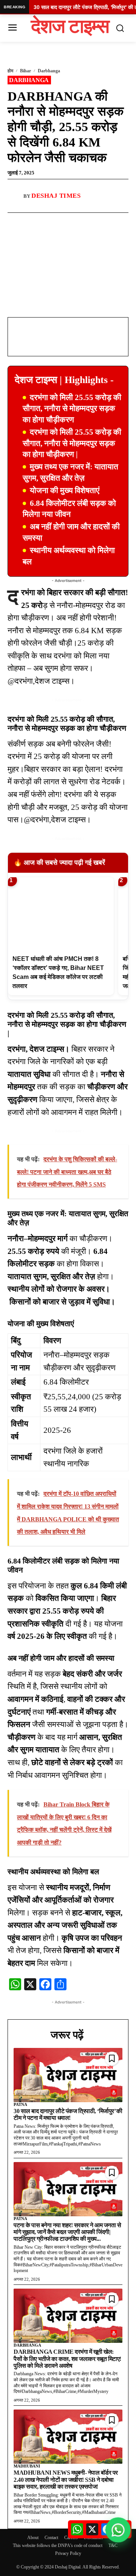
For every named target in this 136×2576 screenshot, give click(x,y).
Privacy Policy (68, 2553)
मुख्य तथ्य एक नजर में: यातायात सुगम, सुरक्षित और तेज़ (70, 472)
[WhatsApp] (56, 221)
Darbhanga (49, 71)
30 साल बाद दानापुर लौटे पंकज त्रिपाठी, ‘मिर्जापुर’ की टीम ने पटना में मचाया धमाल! (68, 2114)
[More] (91, 221)
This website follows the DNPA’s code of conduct (58, 2545)
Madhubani (27, 2466)
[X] (74, 221)
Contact (51, 2538)
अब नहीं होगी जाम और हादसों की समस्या (71, 532)
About (33, 2538)
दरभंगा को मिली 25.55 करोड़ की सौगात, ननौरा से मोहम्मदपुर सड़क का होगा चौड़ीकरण (72, 408)
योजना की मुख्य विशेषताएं (65, 490)
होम (10, 71)
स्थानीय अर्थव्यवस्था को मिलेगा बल (69, 556)
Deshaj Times (56, 196)
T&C (113, 2545)
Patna (20, 2104)
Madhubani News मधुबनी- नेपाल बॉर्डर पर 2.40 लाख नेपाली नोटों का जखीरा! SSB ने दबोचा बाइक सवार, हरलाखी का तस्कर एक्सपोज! (66, 2480)
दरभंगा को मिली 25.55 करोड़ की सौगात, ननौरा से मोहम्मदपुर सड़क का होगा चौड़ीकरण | (72, 443)
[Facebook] (39, 221)
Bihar (25, 71)
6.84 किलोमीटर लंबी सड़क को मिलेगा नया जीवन (69, 509)
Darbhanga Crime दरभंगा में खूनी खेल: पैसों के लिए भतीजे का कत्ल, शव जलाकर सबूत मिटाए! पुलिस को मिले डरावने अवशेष (67, 2359)
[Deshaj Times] (15, 196)
